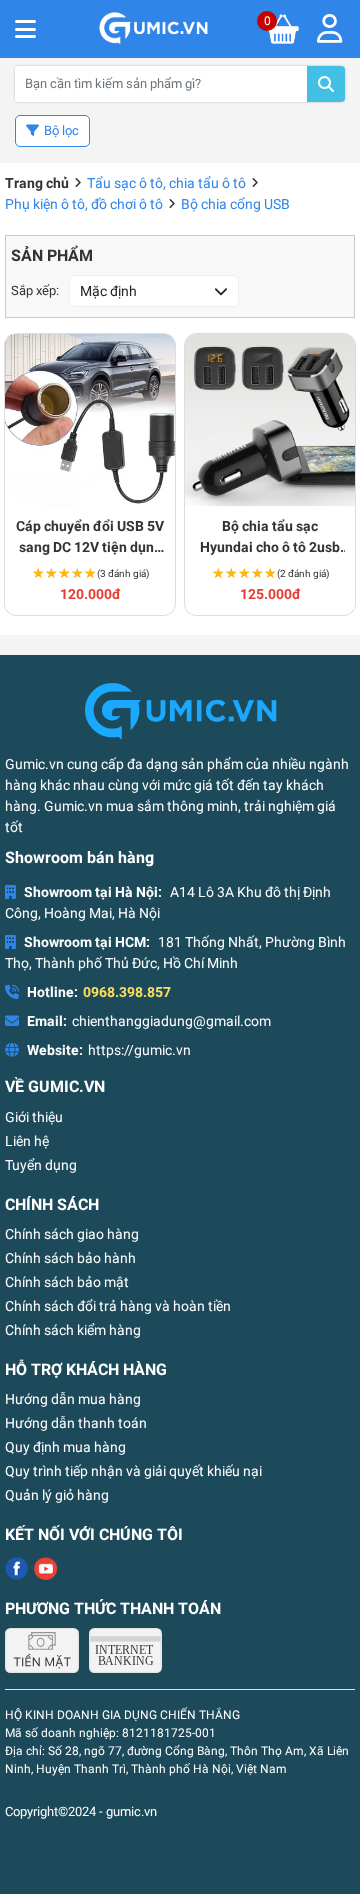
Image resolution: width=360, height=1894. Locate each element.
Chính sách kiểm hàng (73, 1330)
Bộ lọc (61, 130)
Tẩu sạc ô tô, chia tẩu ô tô (166, 183)
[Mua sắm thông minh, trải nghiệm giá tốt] (153, 29)
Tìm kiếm (326, 84)
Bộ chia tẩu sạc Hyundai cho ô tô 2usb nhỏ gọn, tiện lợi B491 (270, 538)
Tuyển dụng (41, 1165)
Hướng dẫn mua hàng (73, 1399)
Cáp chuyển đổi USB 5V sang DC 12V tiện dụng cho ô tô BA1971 (90, 538)
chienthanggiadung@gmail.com (171, 1021)
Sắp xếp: (35, 290)
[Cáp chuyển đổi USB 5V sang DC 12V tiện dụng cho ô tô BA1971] (90, 420)
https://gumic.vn (139, 1050)
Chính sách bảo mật (67, 1282)
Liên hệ (27, 1141)
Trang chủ (37, 183)
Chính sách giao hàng (72, 1234)
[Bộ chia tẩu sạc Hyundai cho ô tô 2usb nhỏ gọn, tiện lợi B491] (270, 420)
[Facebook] (16, 1568)
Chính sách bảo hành (70, 1258)
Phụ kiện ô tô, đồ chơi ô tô (84, 204)
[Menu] (329, 28)
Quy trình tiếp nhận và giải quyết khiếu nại (133, 1471)
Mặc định (108, 291)
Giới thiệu (34, 1117)
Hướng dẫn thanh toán (76, 1423)
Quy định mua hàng (65, 1447)
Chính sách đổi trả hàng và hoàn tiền (118, 1306)
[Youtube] (45, 1568)
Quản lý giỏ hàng (57, 1495)
